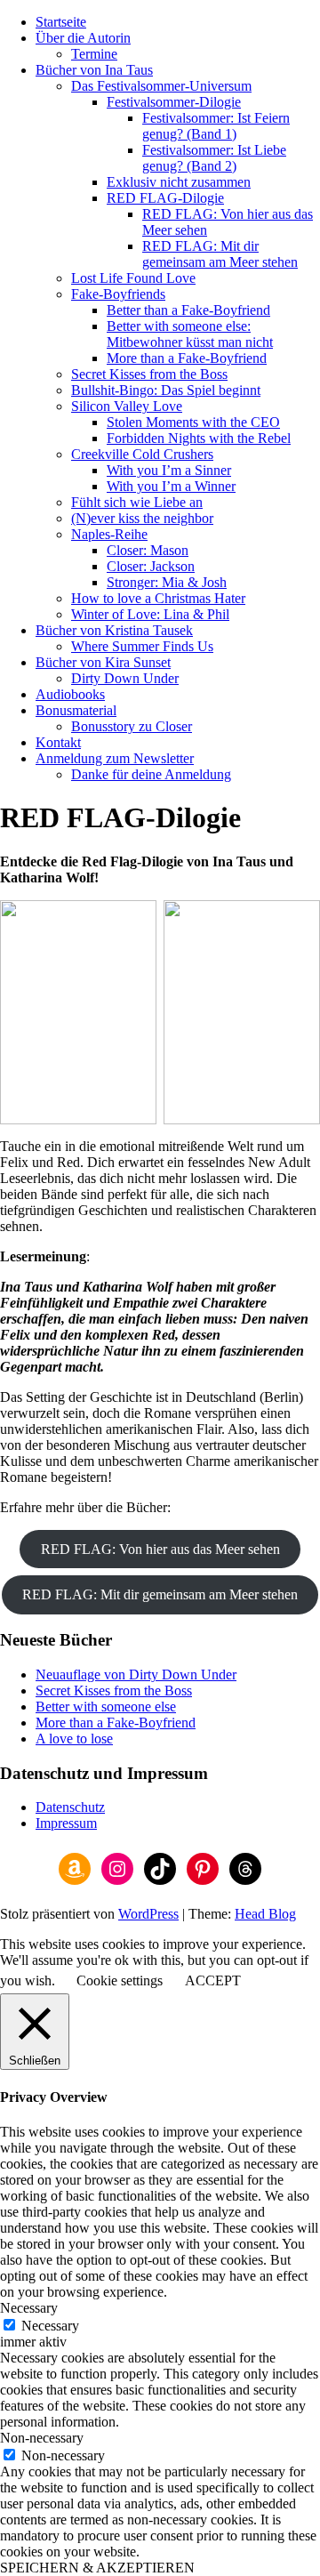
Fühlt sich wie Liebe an (137, 502)
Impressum (66, 1823)
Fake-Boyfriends (118, 294)
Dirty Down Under (125, 678)
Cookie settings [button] (120, 1980)
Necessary (50, 2326)
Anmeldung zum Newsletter (115, 758)
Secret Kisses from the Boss (149, 374)
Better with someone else (106, 1707)
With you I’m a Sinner (169, 470)
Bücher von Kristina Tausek (114, 630)
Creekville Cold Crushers (142, 454)
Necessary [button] (29, 2308)
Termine (94, 54)
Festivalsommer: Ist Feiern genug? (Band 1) (216, 126)
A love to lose (74, 1739)
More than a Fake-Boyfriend (187, 358)
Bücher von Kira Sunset (103, 662)
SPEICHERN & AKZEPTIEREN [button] (97, 2568)
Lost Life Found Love (133, 278)
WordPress (148, 1914)
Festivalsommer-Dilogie (174, 102)
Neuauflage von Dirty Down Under (136, 1674)
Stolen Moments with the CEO (193, 422)
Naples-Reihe (109, 534)
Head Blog (265, 1914)
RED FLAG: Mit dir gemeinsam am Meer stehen (220, 254)
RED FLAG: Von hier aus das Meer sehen (160, 1549)
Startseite (61, 22)
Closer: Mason (148, 550)
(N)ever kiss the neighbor (142, 518)
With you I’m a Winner (171, 486)
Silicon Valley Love (127, 406)
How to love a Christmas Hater (158, 598)
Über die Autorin (83, 38)
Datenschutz (70, 1807)
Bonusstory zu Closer (132, 726)
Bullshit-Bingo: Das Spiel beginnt (166, 390)
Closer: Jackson (151, 566)
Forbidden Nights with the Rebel (199, 438)
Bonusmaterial (76, 710)
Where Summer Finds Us (142, 646)
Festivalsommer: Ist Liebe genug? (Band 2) (214, 158)
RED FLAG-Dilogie (165, 198)
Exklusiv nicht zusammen (179, 182)
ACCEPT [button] (213, 1980)
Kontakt (58, 742)
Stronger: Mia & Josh (167, 582)
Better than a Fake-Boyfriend (188, 310)
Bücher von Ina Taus (94, 70)
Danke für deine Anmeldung (151, 774)
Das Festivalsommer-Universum (161, 86)
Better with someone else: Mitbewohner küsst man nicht (190, 334)
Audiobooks (70, 694)
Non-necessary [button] (42, 2438)
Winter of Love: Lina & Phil (150, 614)
